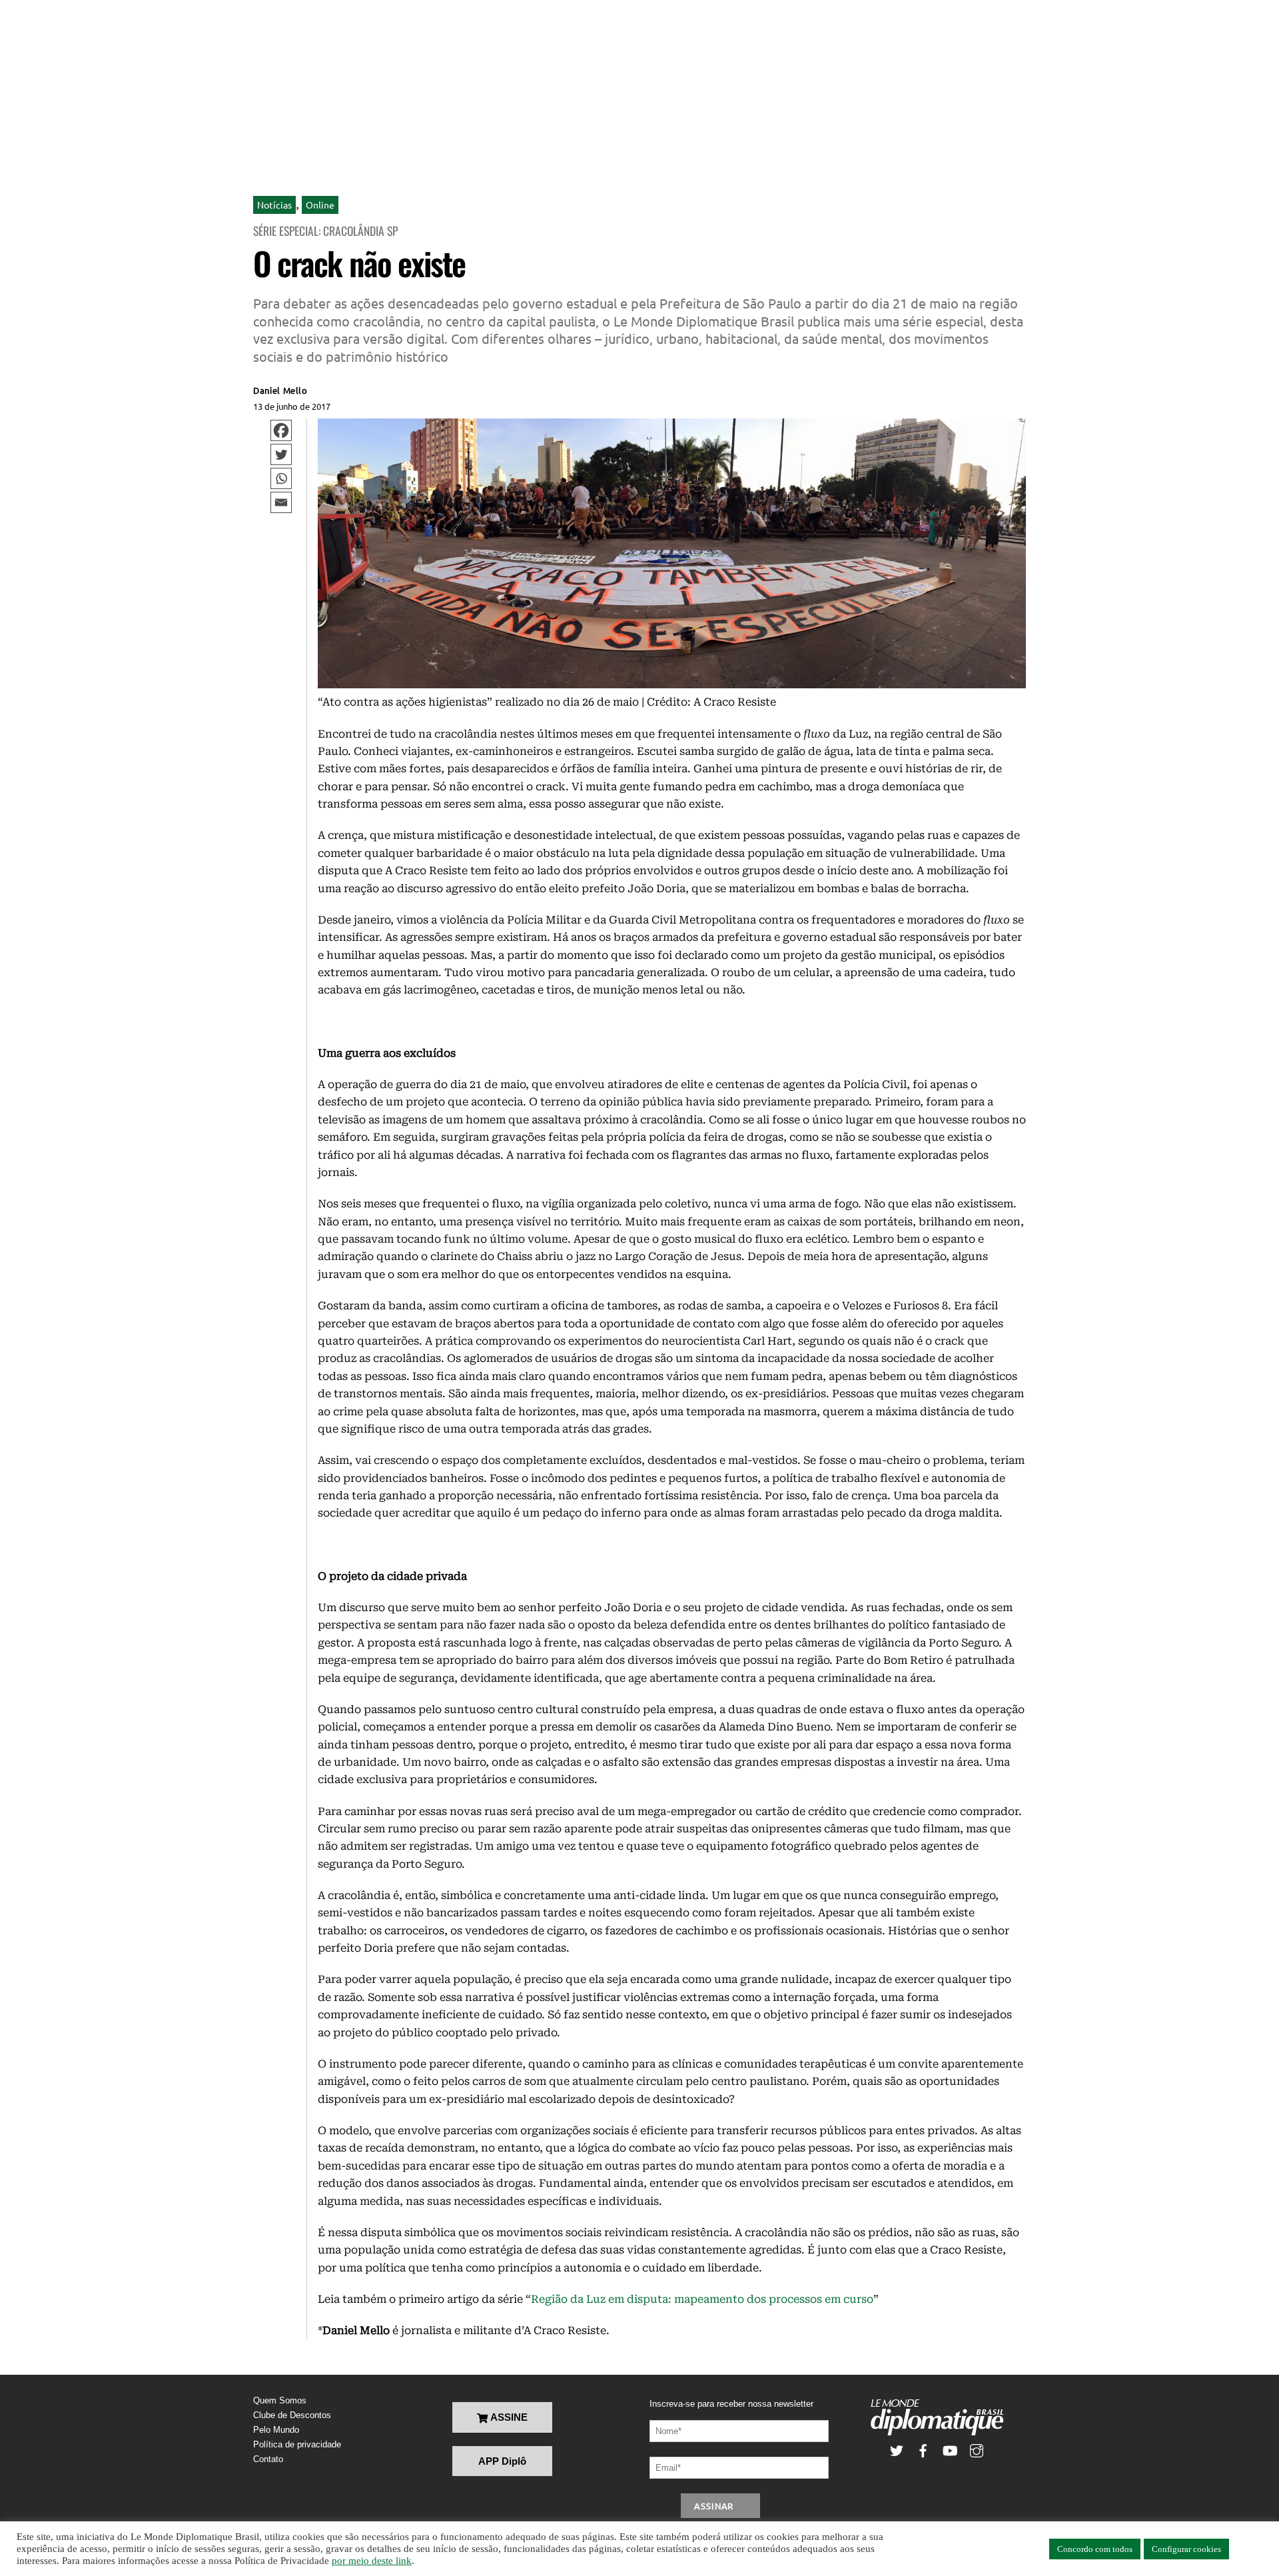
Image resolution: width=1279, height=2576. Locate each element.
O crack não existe (359, 263)
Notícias (274, 205)
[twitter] (897, 2450)
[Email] (281, 502)
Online (320, 205)
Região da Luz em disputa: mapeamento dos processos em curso (702, 2299)
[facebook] (923, 2450)
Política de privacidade (297, 2444)
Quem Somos (280, 2400)
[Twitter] (281, 454)
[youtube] (950, 2450)
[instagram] (977, 2450)
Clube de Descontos (292, 2415)
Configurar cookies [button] (1186, 2549)
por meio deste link (372, 2561)
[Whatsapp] (281, 478)
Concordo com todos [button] (1095, 2549)
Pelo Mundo (276, 2430)
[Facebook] (281, 430)
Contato (268, 2459)
